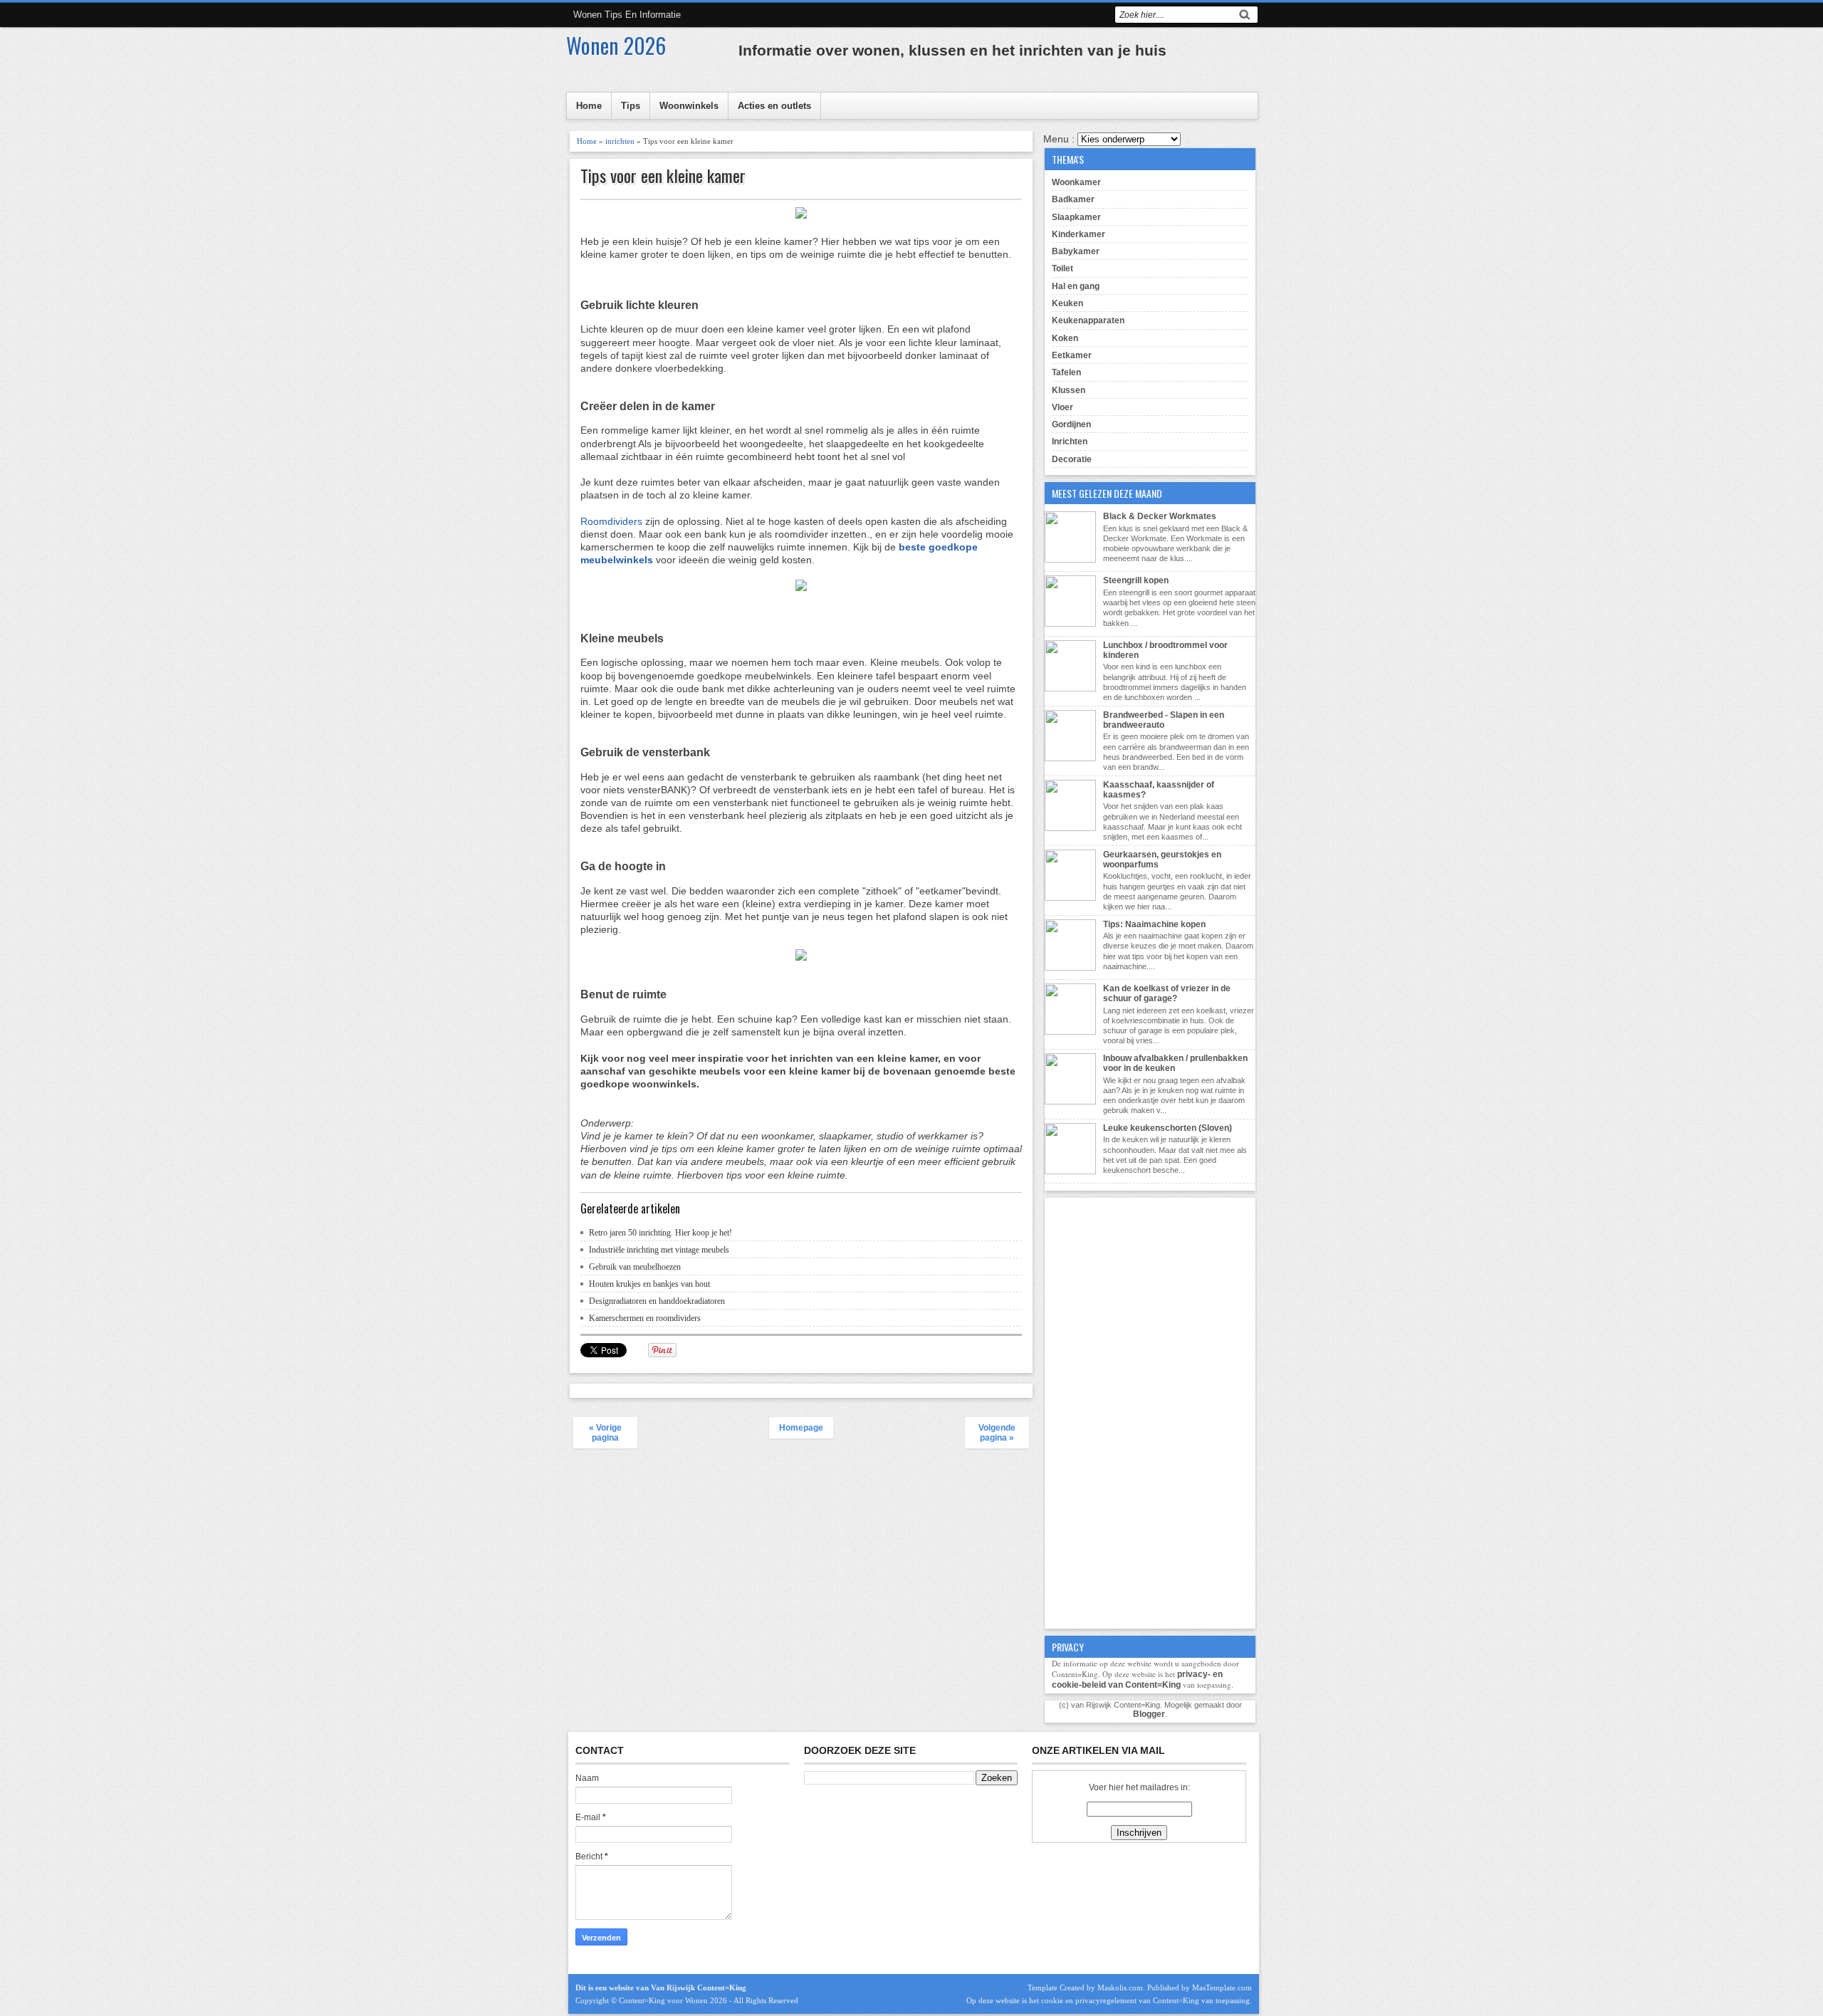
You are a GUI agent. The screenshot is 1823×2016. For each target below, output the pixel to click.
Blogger (1149, 1714)
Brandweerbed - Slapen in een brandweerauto (1164, 720)
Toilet (1062, 268)
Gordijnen (1071, 424)
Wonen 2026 (616, 45)
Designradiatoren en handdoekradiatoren (657, 1301)
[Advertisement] (1150, 1411)
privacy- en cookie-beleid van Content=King (1137, 1680)
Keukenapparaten (1088, 320)
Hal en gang (1076, 286)
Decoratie (1072, 459)
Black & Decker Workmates (1160, 516)
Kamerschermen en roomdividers (645, 1318)
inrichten (620, 141)
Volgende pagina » (997, 1433)
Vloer (1062, 407)
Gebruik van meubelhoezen (635, 1267)
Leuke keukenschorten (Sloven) (1168, 1128)
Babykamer (1076, 251)
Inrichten (1070, 442)
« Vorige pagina (605, 1433)
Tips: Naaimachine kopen (1154, 924)
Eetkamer (1072, 355)
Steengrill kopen (1136, 580)
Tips (631, 106)
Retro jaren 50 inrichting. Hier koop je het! (660, 1233)
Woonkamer (1076, 182)
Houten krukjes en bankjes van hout (649, 1284)
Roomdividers (611, 521)
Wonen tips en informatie (627, 15)
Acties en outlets (774, 106)
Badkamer (1073, 199)
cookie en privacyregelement (1089, 2000)
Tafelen (1066, 372)
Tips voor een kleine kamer (663, 176)
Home (589, 106)
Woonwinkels (689, 106)
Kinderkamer (1078, 234)
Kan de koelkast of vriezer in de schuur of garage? (1167, 993)
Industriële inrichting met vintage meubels (659, 1250)
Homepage (801, 1428)
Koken (1065, 338)
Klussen (1069, 390)
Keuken (1067, 303)
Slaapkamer (1076, 217)
